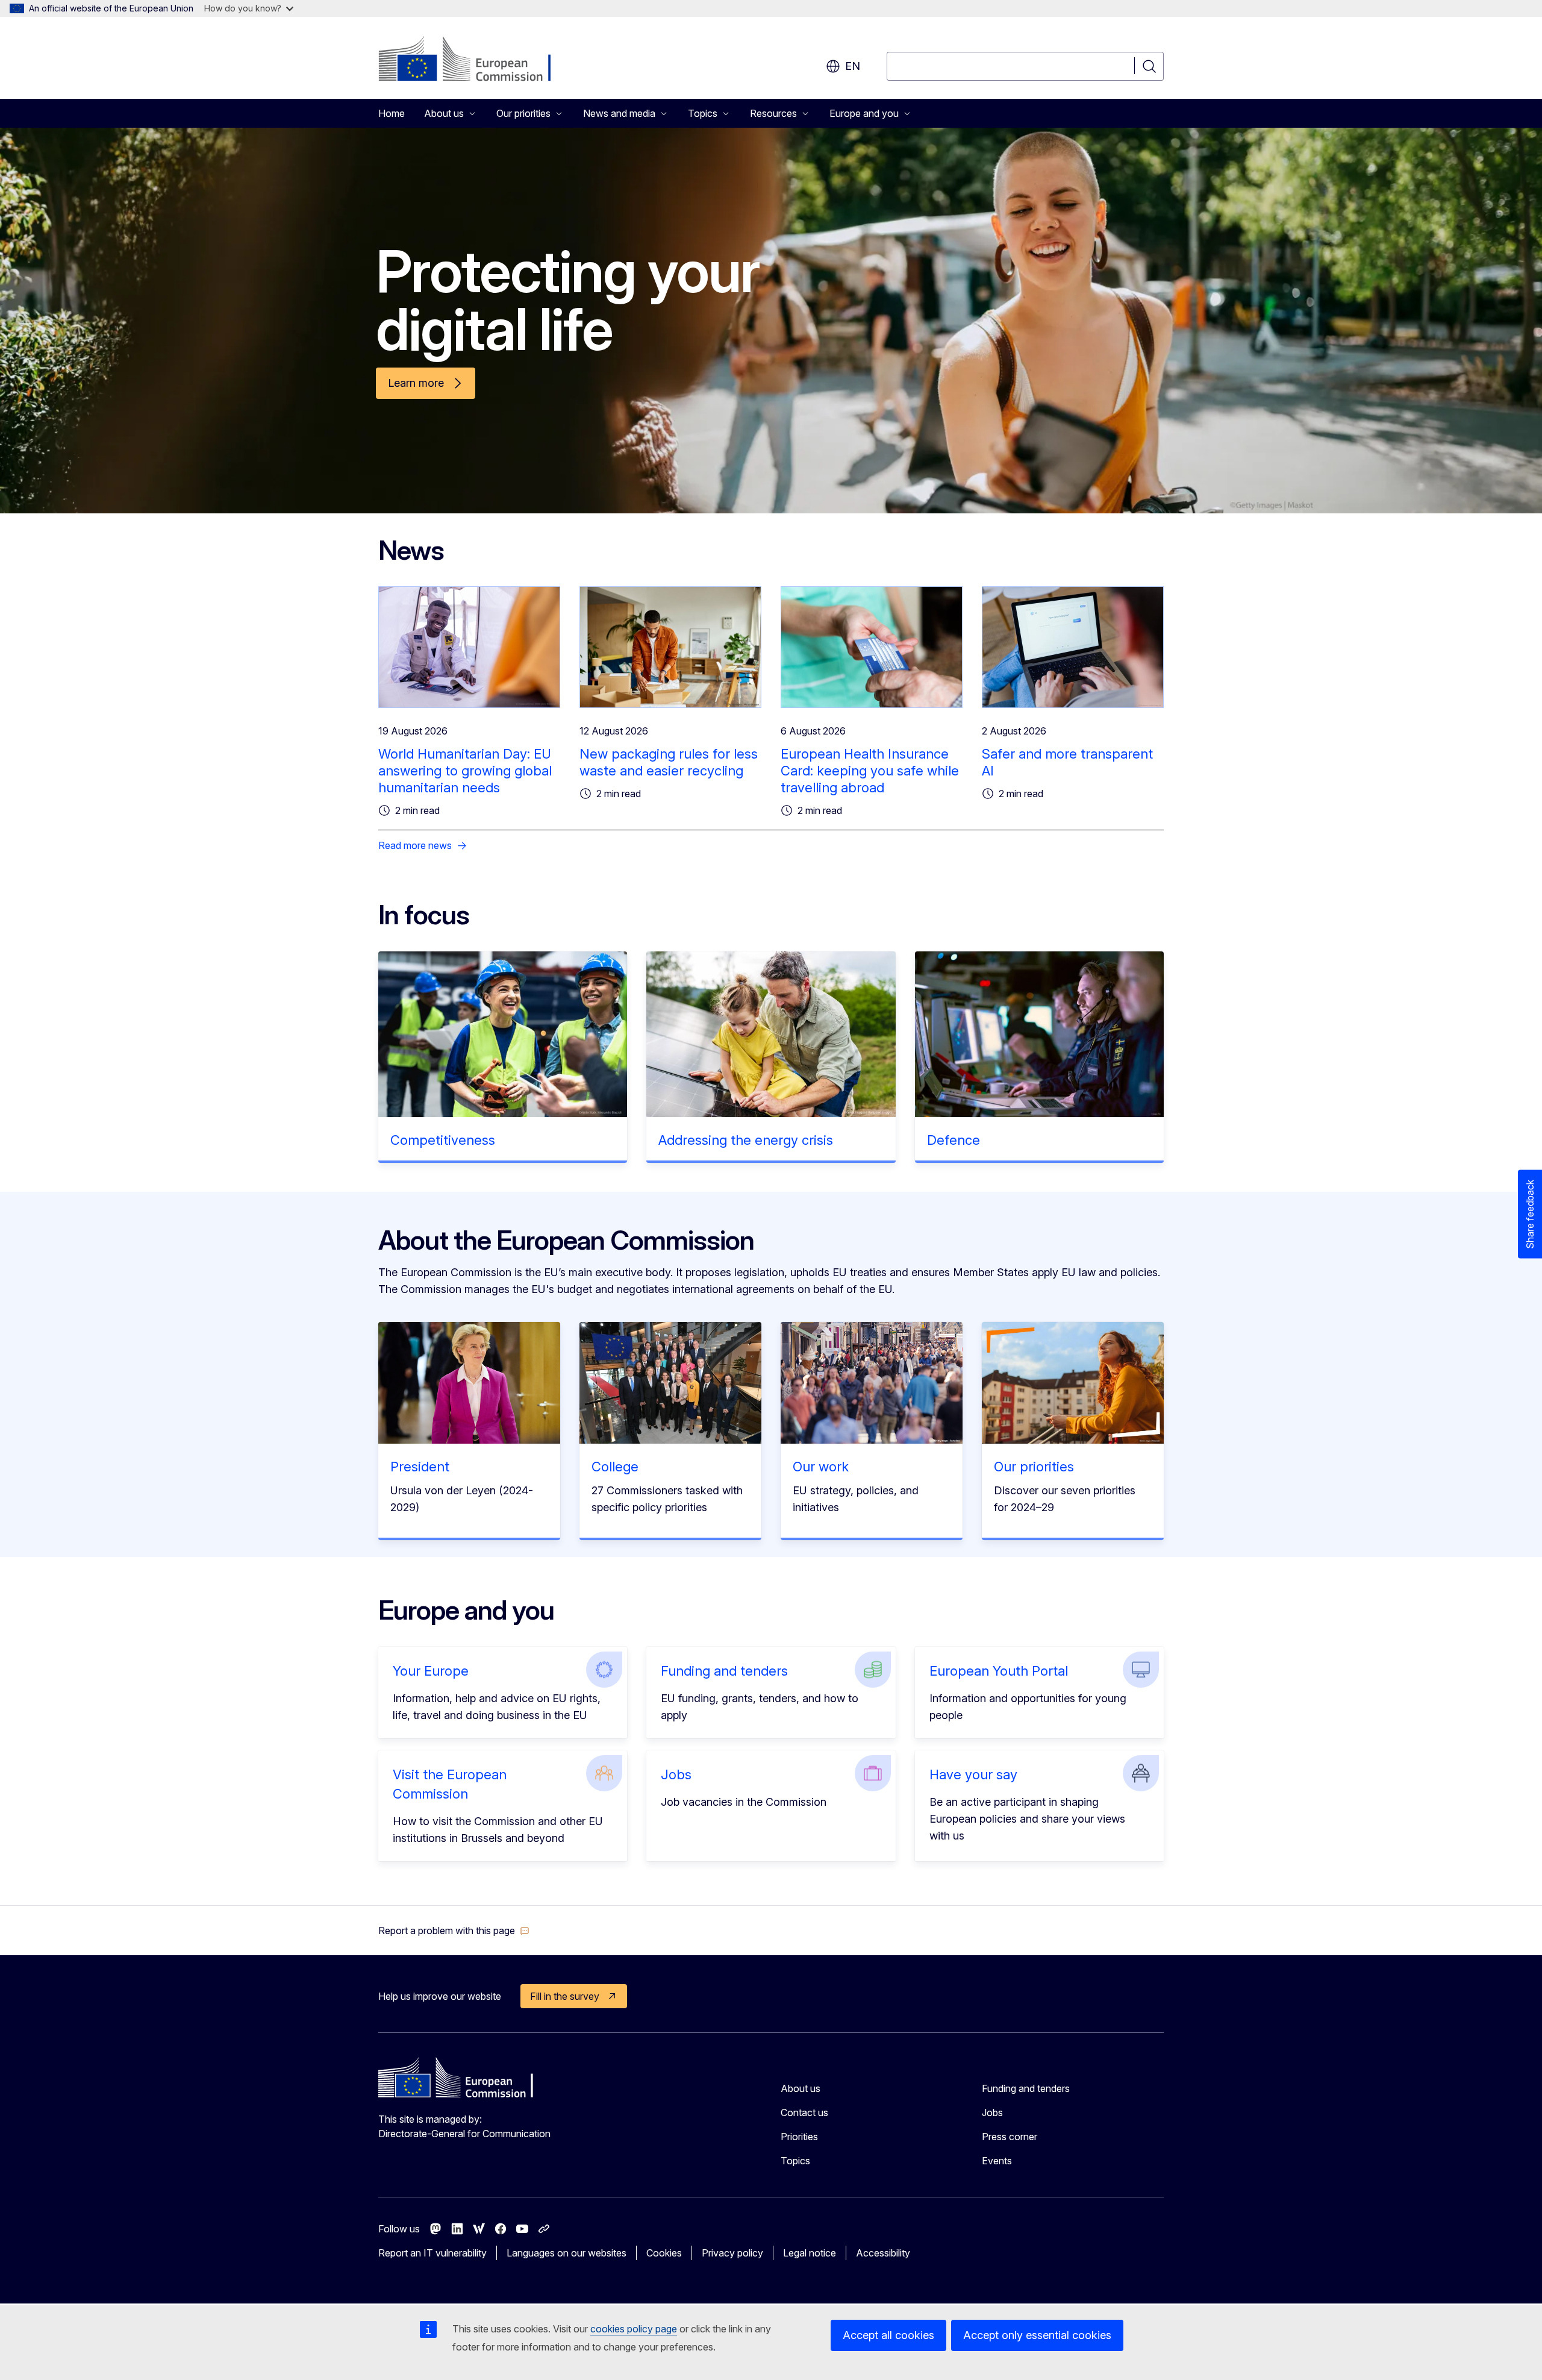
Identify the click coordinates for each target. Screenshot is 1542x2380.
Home (392, 113)
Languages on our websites (567, 2253)
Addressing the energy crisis (746, 1140)
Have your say (973, 1774)
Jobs (676, 1774)
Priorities (799, 2137)
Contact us (804, 2112)
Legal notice (810, 2253)
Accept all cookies (888, 2335)
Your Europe (431, 1671)
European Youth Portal (999, 1671)
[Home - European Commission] (476, 60)
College (615, 1467)
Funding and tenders (724, 1671)
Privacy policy (732, 2253)
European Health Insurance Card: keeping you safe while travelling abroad (870, 771)
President (420, 1467)
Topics (795, 2161)
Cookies (664, 2253)
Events (997, 2161)
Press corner (1010, 2137)
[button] (454, 1931)
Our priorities (1034, 1467)
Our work (821, 1467)
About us (801, 2088)
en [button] (853, 66)
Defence (954, 1140)
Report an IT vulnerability (432, 2253)
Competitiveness (443, 1140)
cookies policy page (634, 2329)
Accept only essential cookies (1037, 2335)
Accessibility (883, 2253)
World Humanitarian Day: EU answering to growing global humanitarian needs (465, 771)
